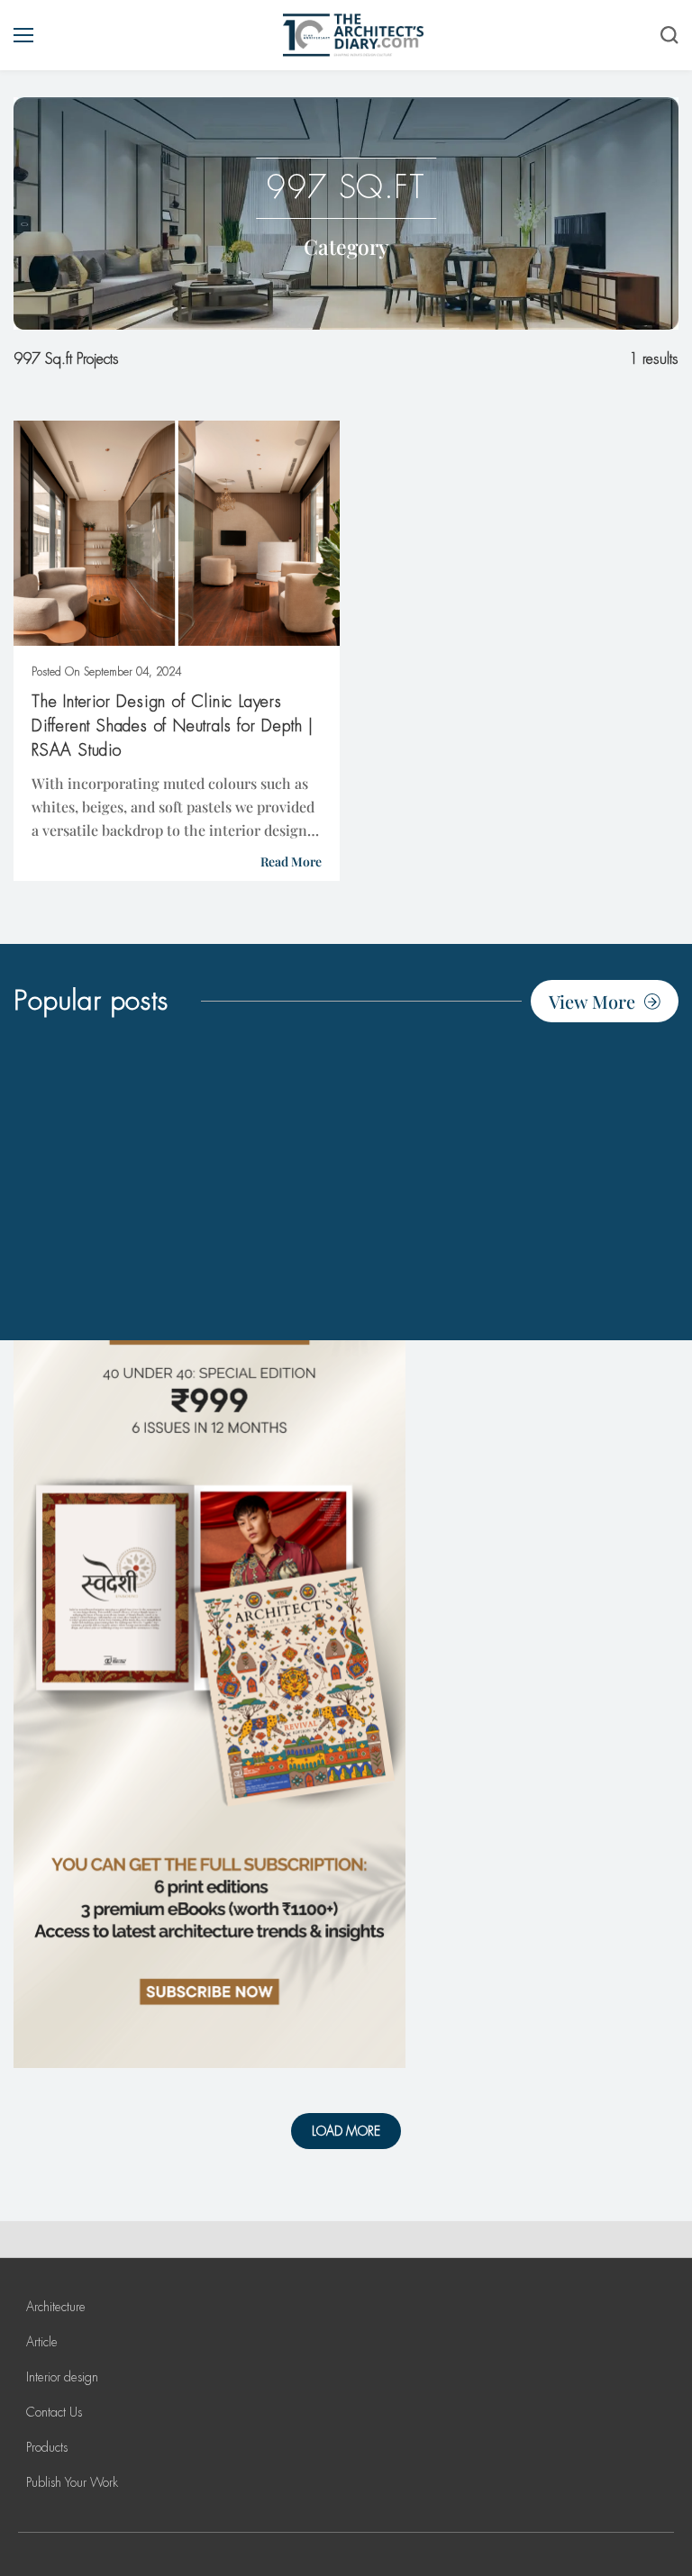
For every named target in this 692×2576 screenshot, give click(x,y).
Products (47, 2447)
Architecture (56, 2307)
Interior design (62, 2377)
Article (42, 2342)
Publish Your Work (72, 2482)
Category (346, 246)
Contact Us (54, 2412)
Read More (291, 862)
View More (592, 1001)
